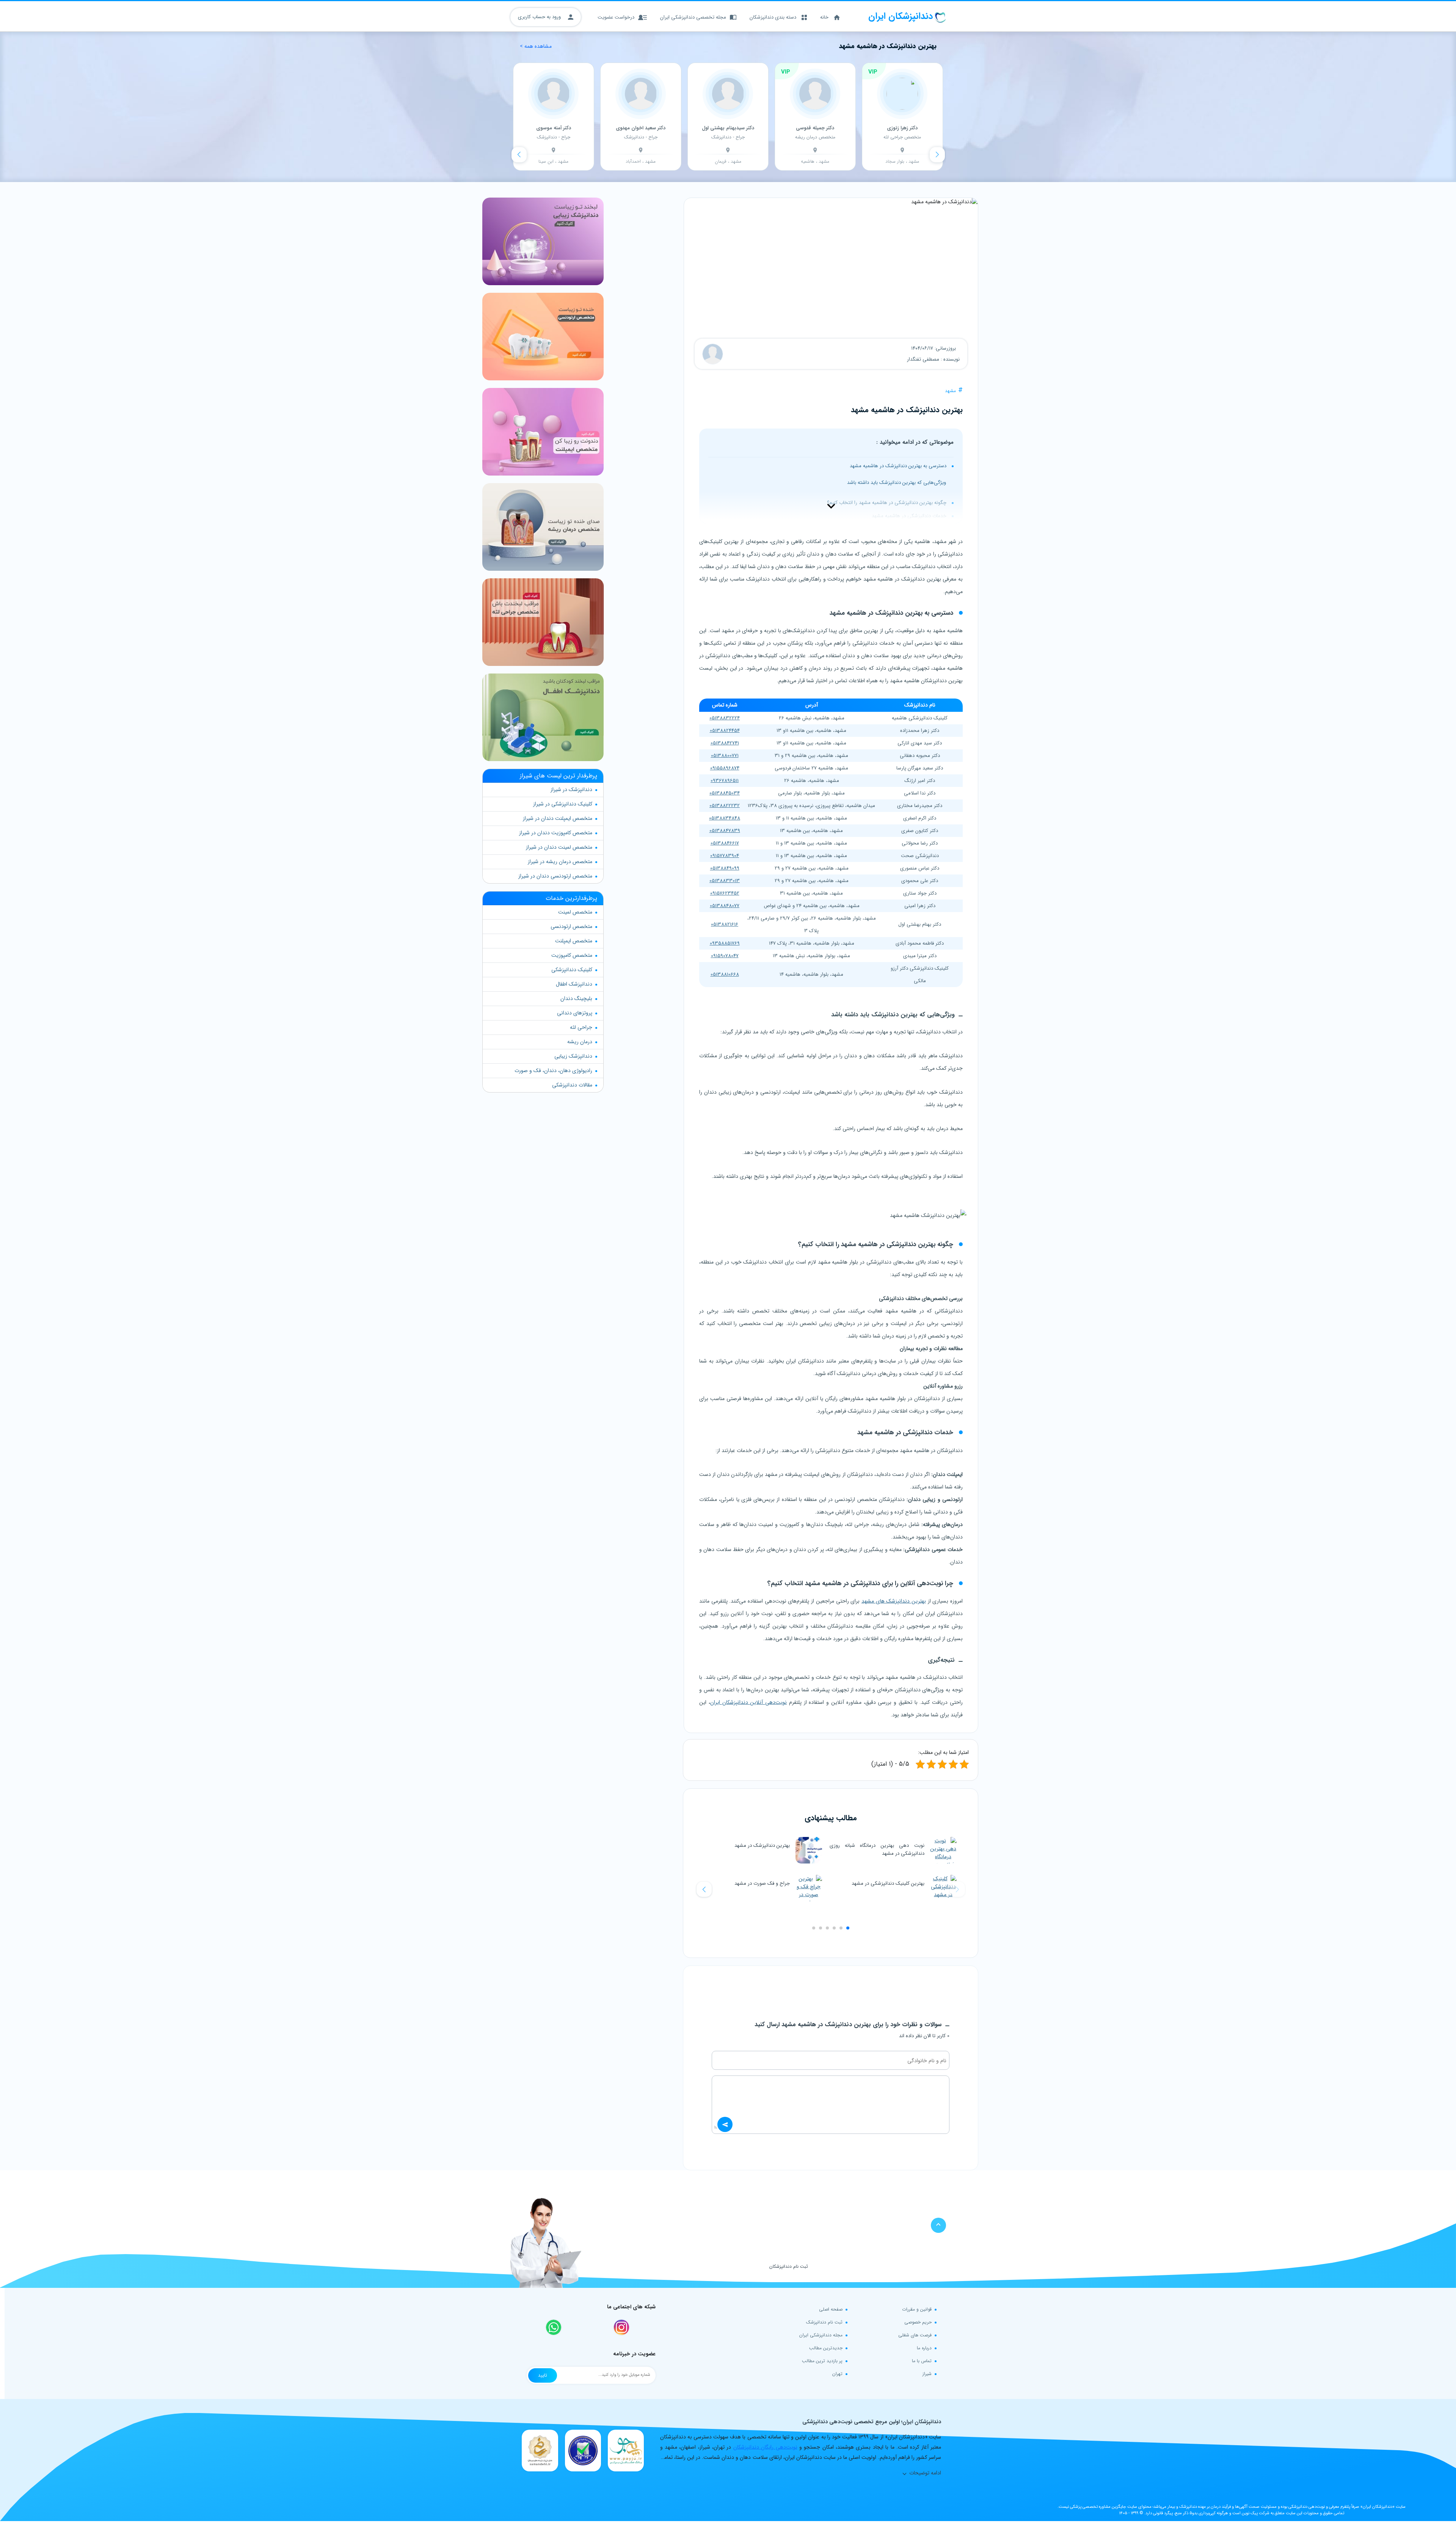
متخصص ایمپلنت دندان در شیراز (558, 818)
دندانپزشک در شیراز (571, 790)
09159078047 (725, 956)
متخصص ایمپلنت (574, 941)
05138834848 (725, 818)
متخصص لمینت (575, 912)
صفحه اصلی (831, 2309)
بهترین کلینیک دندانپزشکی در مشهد (888, 1883)
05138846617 (725, 843)
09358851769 (725, 943)
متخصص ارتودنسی (571, 926)
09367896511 (725, 781)
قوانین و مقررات (917, 2309)
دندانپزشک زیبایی (573, 1056)
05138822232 (725, 806)
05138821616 (725, 924)
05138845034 (725, 793)
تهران (837, 2374)
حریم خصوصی (918, 2322)
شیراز (927, 2374)
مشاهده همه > (536, 46)
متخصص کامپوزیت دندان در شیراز (556, 833)
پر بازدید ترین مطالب (822, 2361)
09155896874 (725, 768)
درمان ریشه (580, 1042)
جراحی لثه (581, 1027)
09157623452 (725, 893)
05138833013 (725, 881)
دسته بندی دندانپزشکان (773, 17)
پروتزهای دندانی (575, 1013)
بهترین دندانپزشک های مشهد (894, 1601)
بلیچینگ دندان (576, 998)
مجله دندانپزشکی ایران (821, 2335)
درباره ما (924, 2348)
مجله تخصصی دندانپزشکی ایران (693, 17)
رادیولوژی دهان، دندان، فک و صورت (553, 1071)
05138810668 (725, 974)
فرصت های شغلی (915, 2335)
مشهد (950, 391)
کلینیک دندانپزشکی (572, 970)
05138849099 (725, 868)
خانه (824, 17)
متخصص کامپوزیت (572, 955)
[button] (704, 1889)
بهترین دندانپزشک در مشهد (762, 1845)
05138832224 (725, 718)
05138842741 (725, 743)
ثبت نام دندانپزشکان (789, 2266)
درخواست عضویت (616, 17)
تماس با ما (922, 2361)
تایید (543, 2375)
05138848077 (725, 906)
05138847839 (725, 831)
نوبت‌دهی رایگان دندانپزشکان (765, 2447)
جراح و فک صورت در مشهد (762, 1883)
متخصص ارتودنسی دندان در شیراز (555, 876)
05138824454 (725, 731)
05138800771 (725, 756)
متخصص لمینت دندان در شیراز (559, 847)
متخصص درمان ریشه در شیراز (560, 862)
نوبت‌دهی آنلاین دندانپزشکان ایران (748, 1702)
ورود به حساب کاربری (540, 17)
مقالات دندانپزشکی (572, 1085)
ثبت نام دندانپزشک (824, 2322)
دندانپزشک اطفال (574, 984)
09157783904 (725, 856)
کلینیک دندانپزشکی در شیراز (563, 804)
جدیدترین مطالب (826, 2348)
